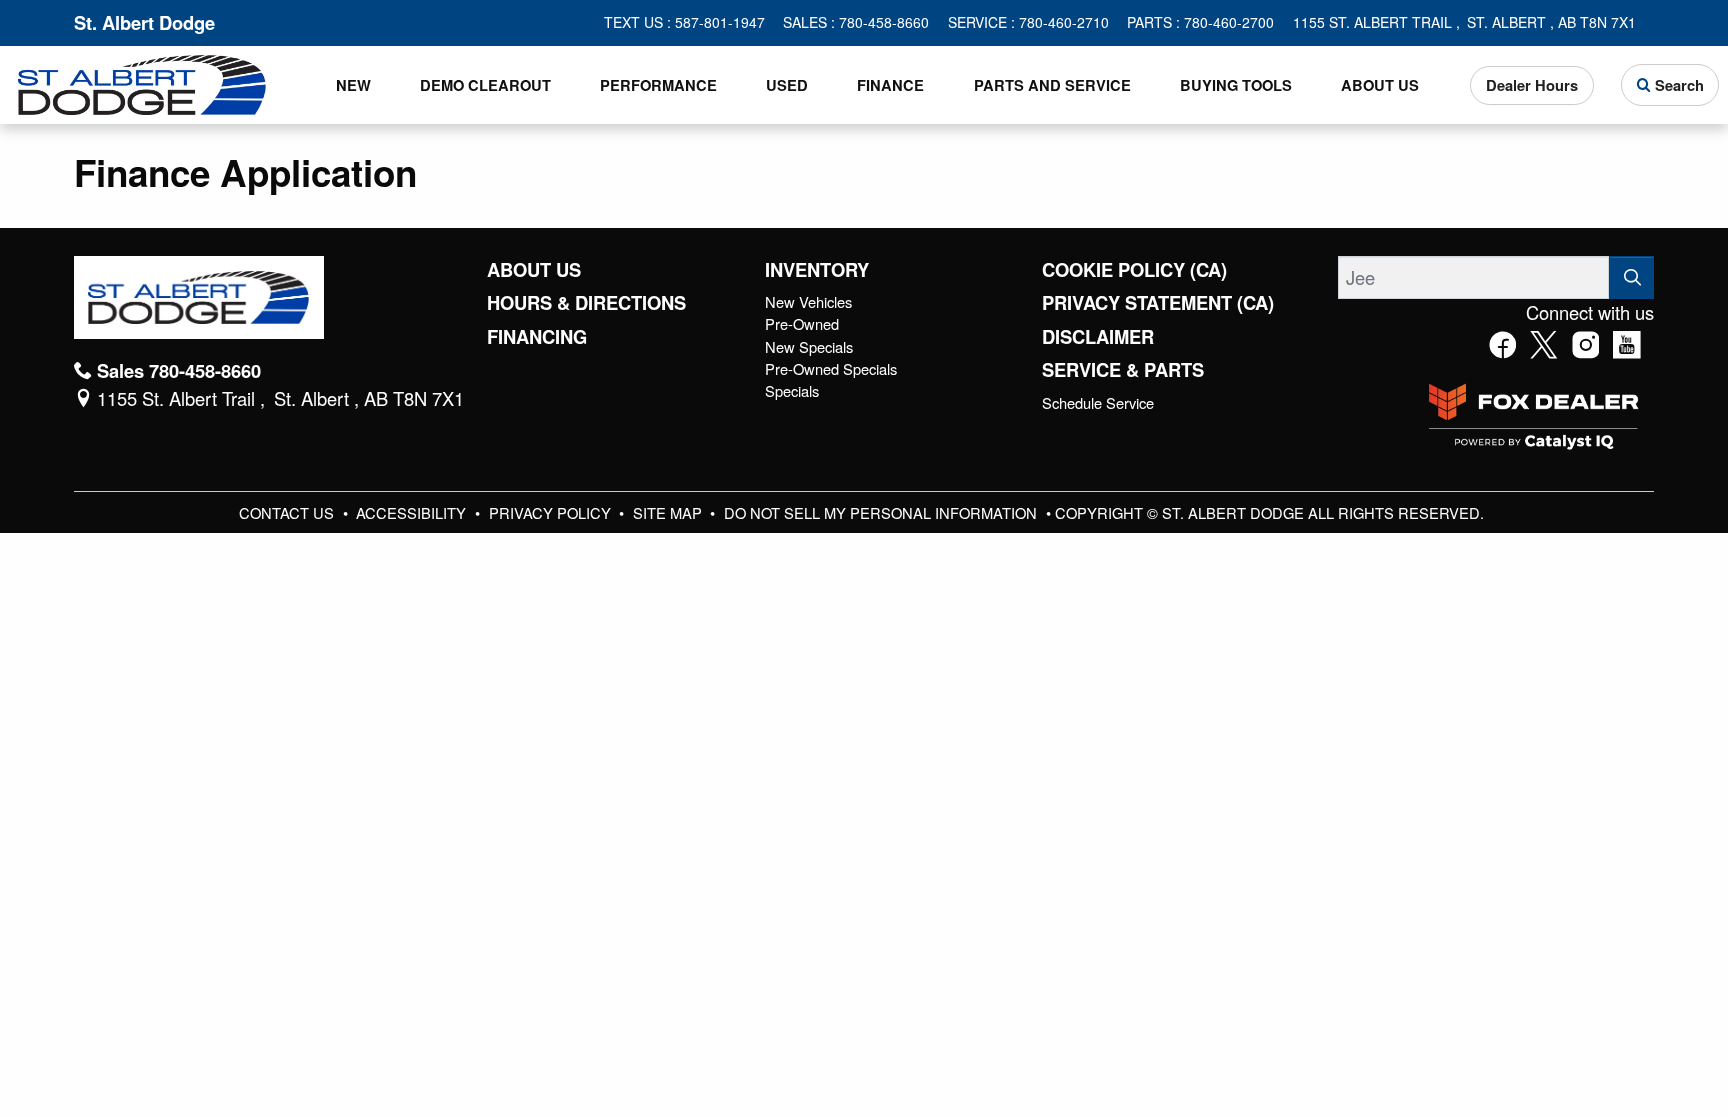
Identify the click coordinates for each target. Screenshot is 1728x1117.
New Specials (809, 346)
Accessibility (413, 512)
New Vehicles (808, 301)
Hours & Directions (586, 303)
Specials (792, 390)
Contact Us (288, 512)
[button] (353, 85)
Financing (537, 337)
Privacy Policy (552, 512)
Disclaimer (1098, 337)
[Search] (1631, 277)
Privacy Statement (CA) (1158, 303)
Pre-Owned (802, 323)
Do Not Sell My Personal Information (882, 512)
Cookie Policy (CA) (1134, 270)
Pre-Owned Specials (831, 368)
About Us (534, 270)
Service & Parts (1123, 370)
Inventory (817, 270)
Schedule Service (1098, 402)
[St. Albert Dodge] (142, 82)
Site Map (669, 512)
